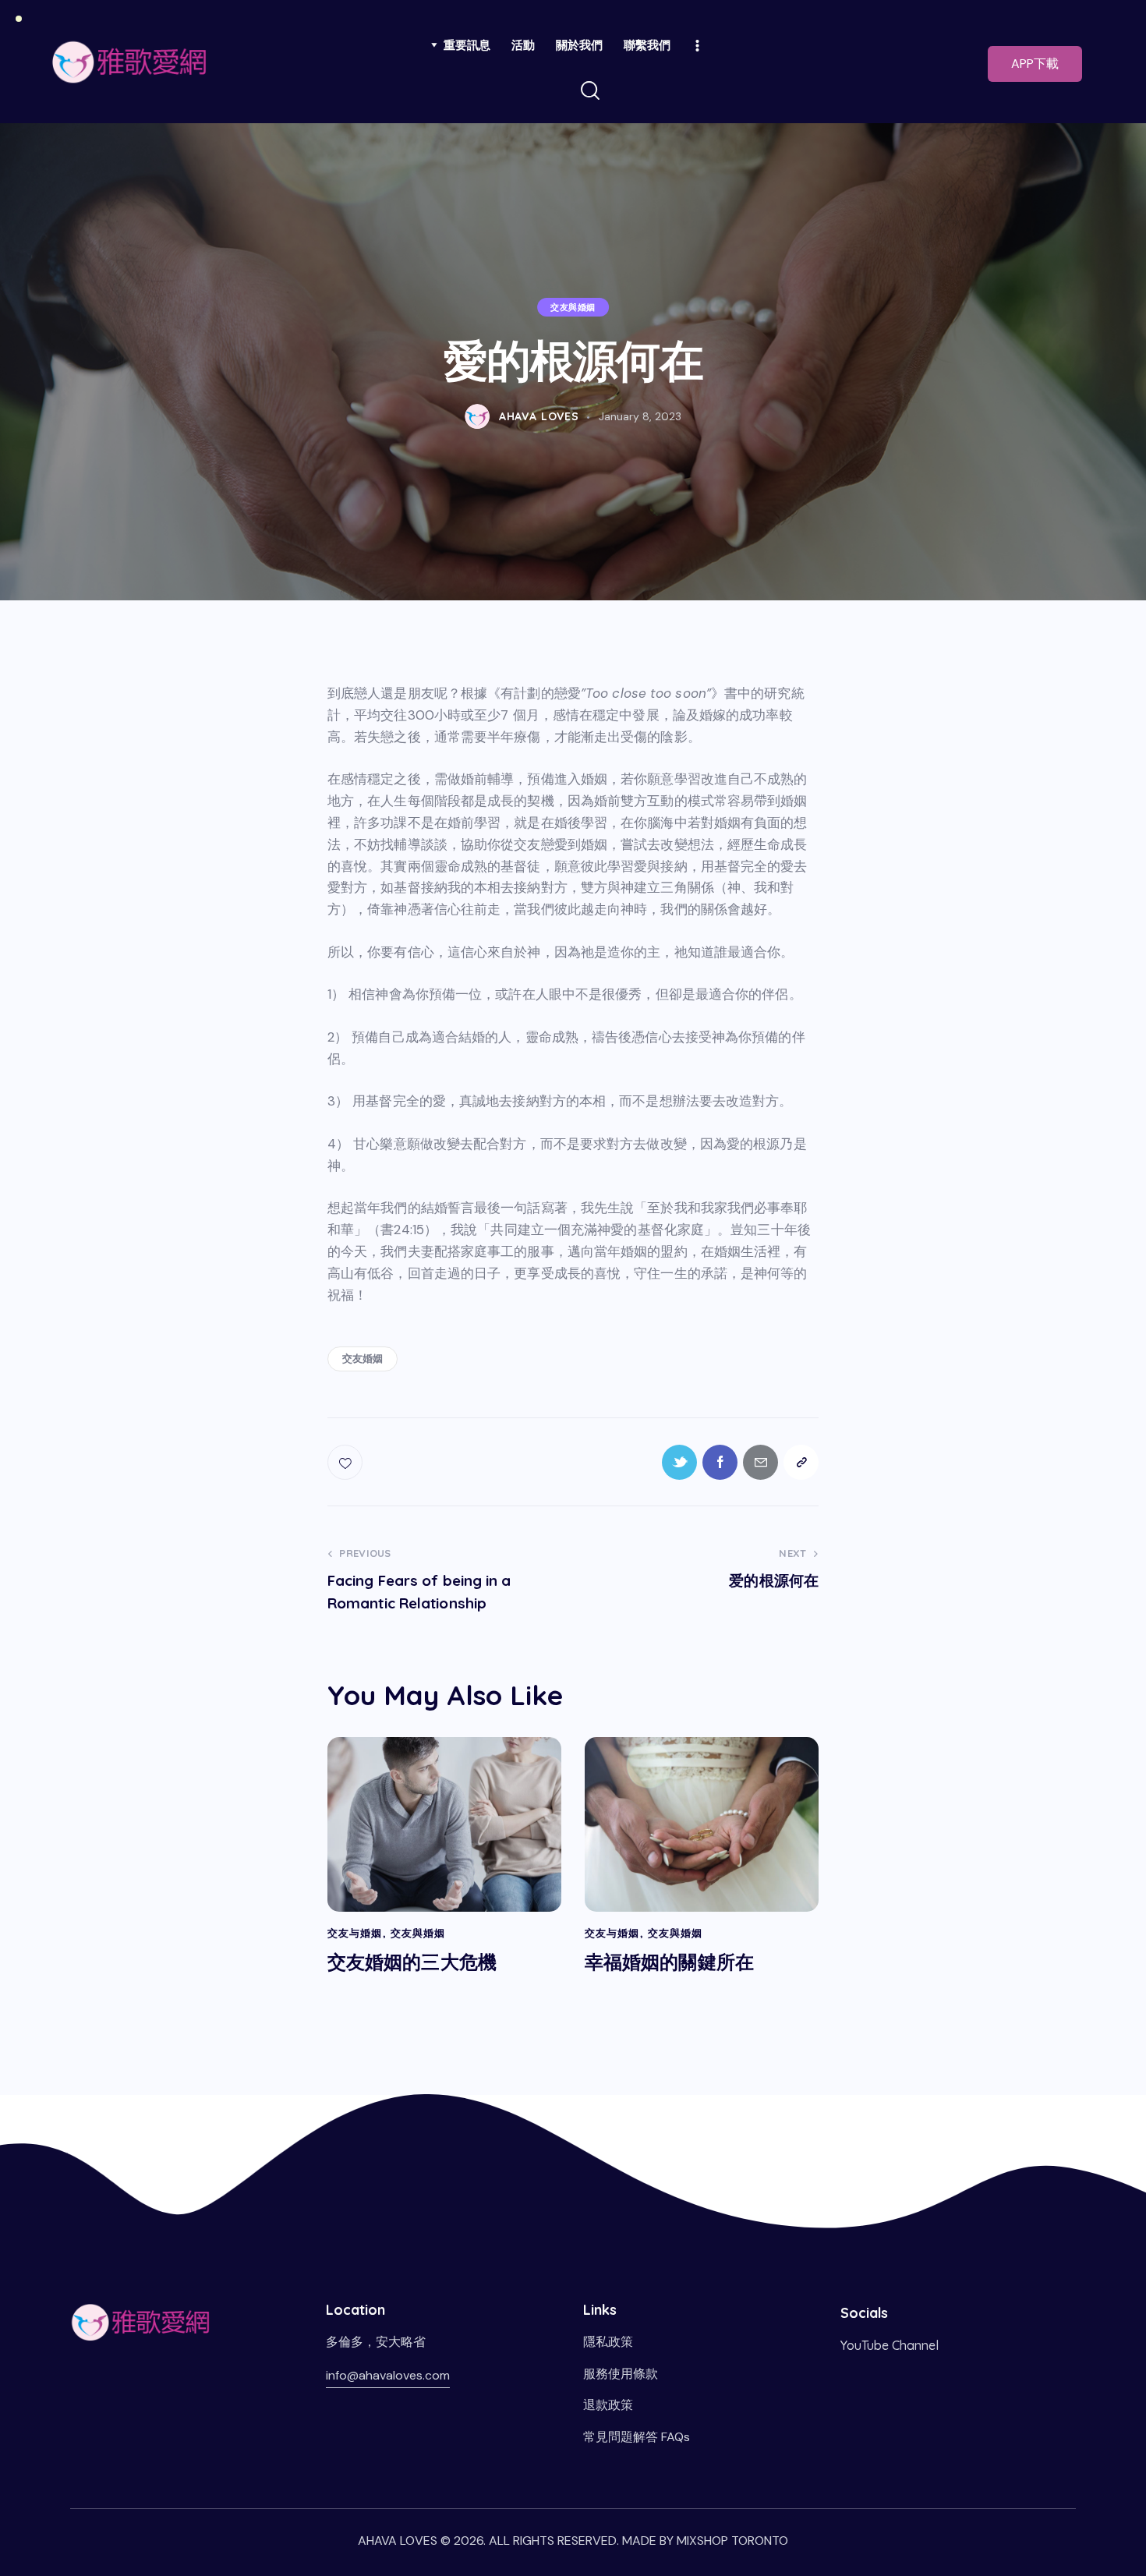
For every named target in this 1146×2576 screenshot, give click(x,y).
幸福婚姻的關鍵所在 (669, 1962)
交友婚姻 (363, 1358)
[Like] (347, 1462)
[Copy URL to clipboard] (801, 1462)
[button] (1035, 64)
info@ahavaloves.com (388, 2375)
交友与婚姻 (355, 1933)
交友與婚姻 (573, 308)
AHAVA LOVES (398, 2541)
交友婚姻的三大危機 (412, 1962)
